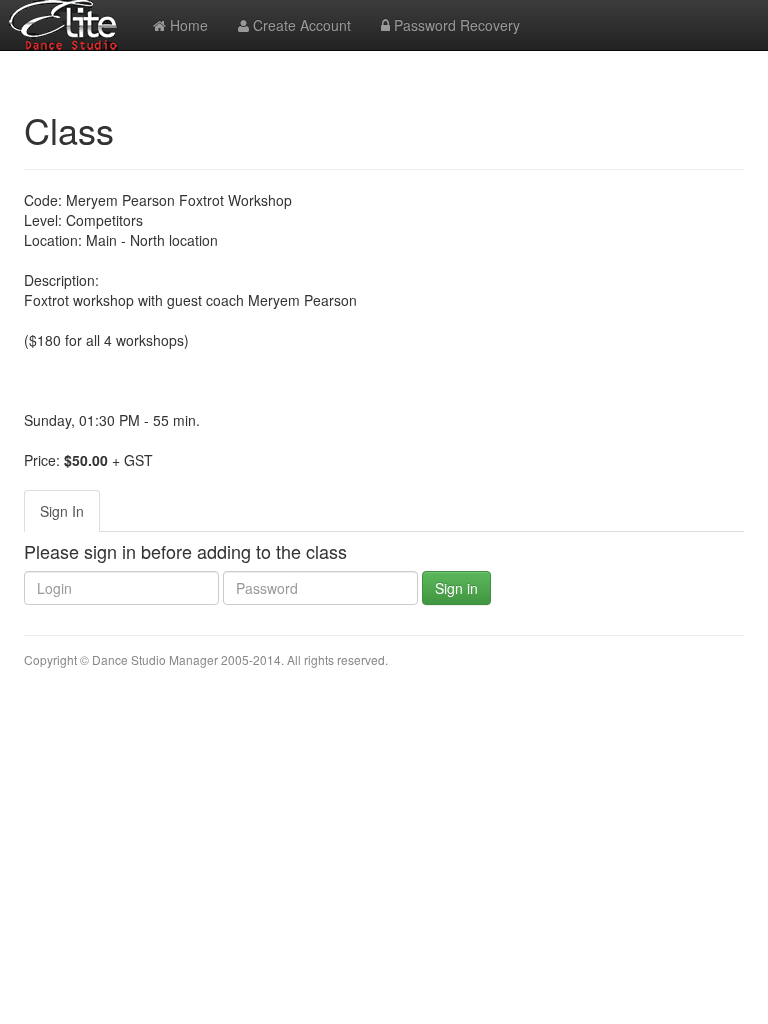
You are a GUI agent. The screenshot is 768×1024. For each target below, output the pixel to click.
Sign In (62, 511)
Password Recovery (455, 25)
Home (187, 25)
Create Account (300, 25)
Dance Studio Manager (155, 659)
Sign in (456, 588)
